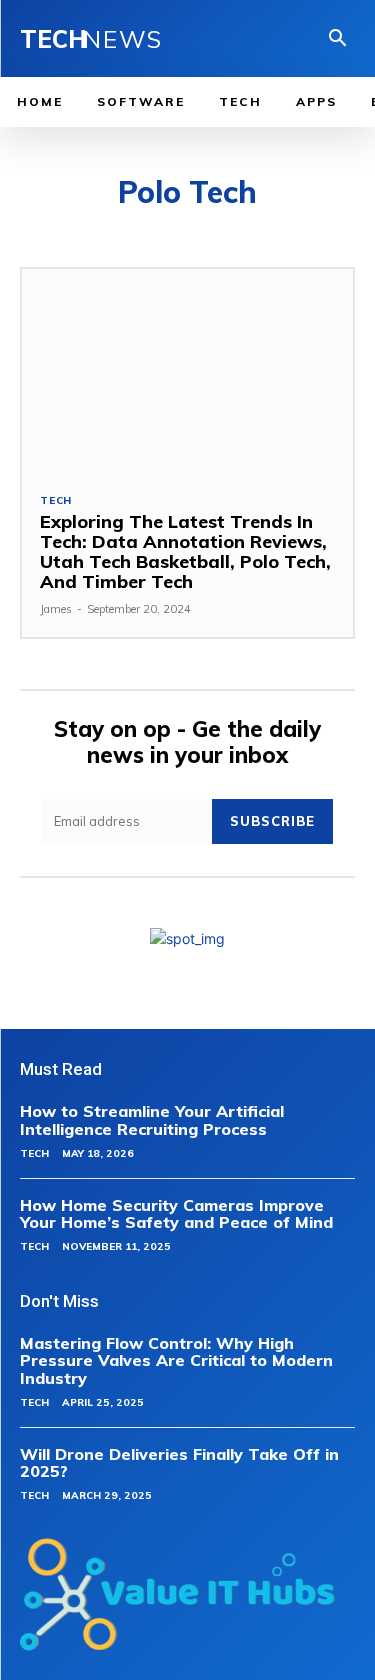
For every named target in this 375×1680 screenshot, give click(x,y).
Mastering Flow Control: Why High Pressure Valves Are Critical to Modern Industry (176, 1360)
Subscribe (272, 821)
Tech (56, 501)
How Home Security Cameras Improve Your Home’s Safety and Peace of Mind (176, 1214)
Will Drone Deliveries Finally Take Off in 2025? (179, 1463)
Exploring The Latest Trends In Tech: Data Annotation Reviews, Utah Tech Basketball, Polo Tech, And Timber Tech (185, 551)
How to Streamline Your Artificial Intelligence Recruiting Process (152, 1120)
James (56, 609)
